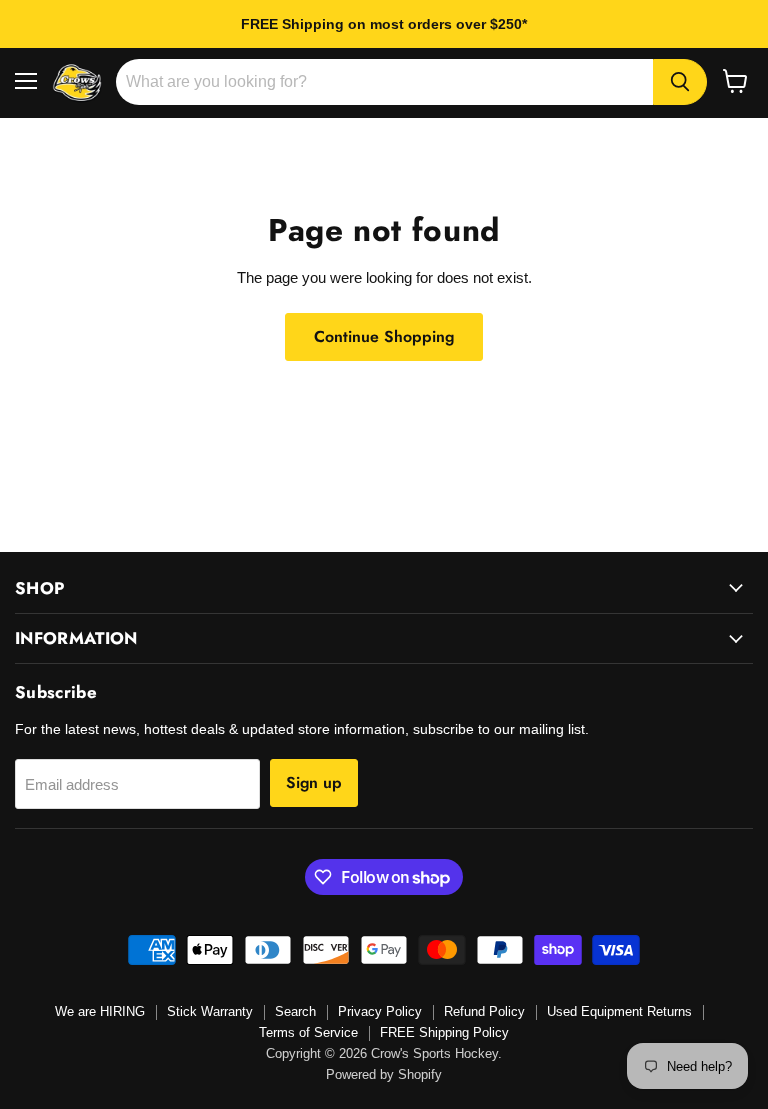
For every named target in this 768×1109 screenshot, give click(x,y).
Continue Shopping (384, 336)
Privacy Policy (380, 1011)
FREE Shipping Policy (444, 1032)
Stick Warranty (210, 1011)
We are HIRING (100, 1011)
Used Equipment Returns (619, 1011)
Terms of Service (308, 1032)
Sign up (314, 782)
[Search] (680, 82)
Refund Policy (484, 1011)
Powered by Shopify (384, 1074)
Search (295, 1011)
